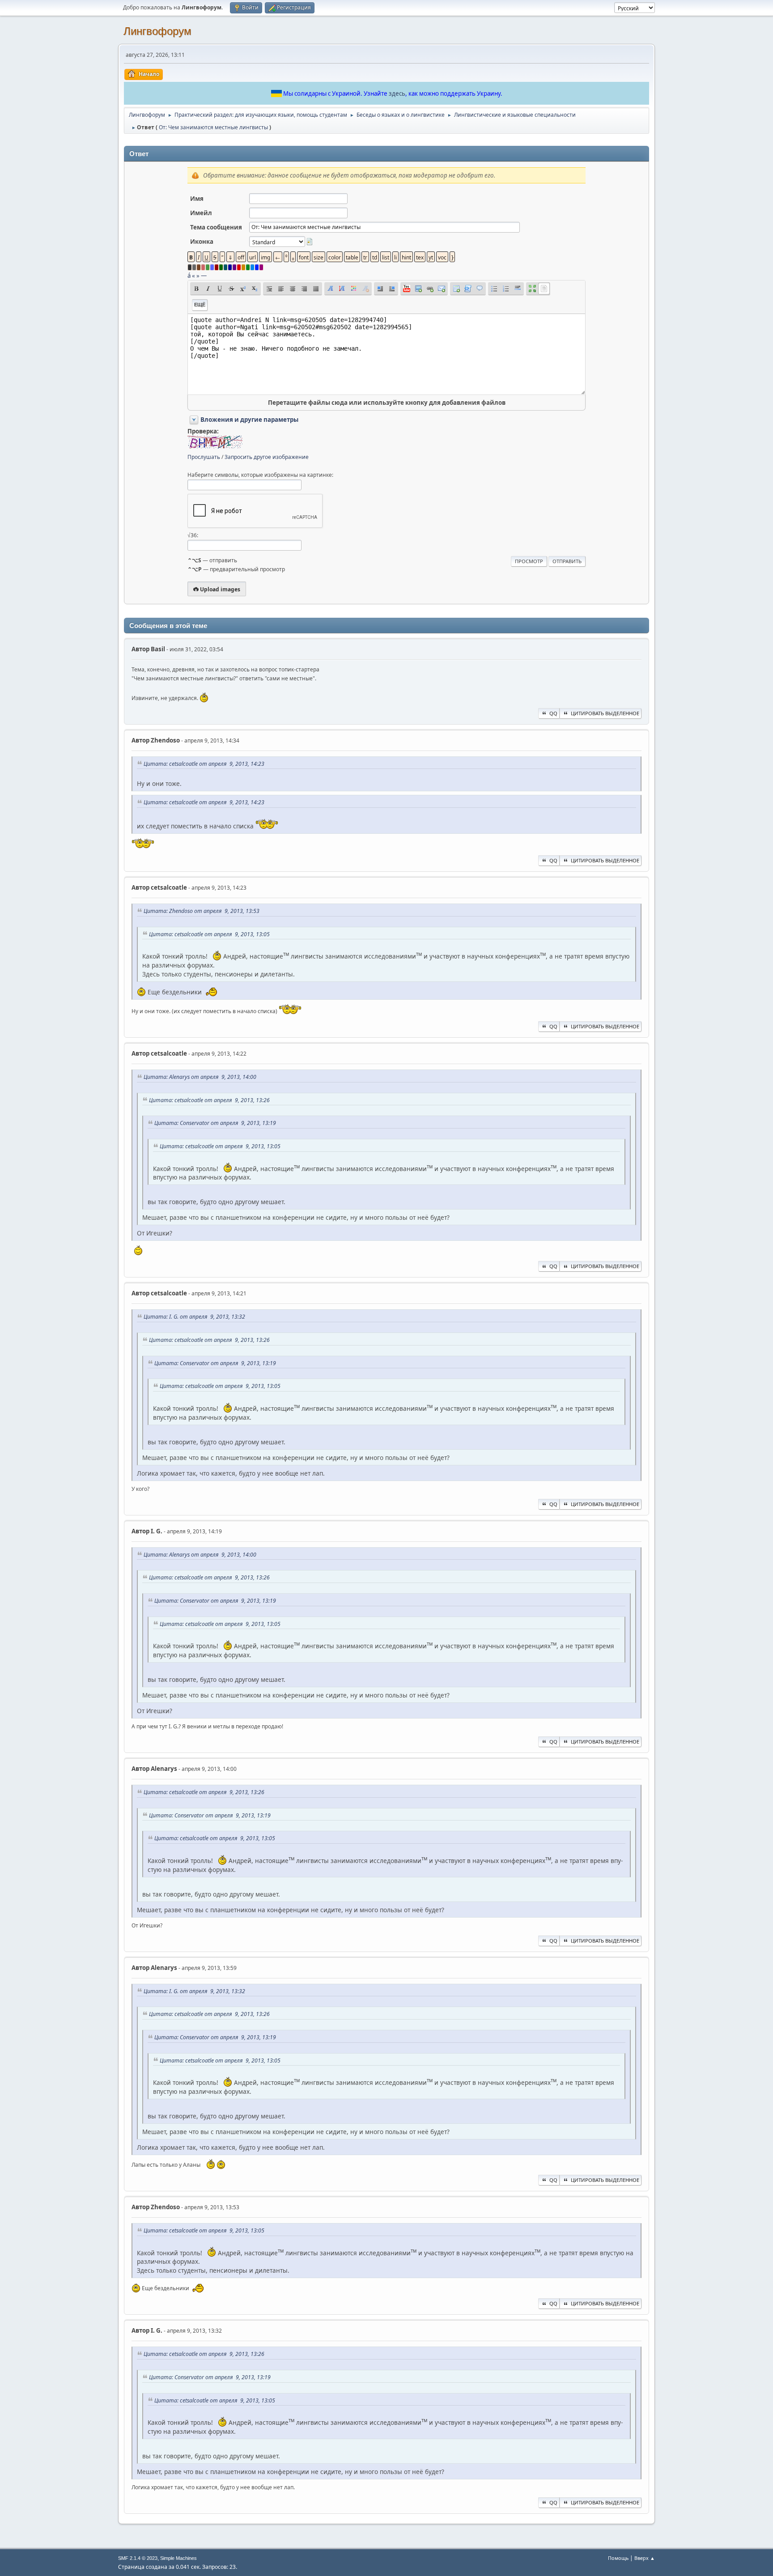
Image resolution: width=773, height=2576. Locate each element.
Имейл (201, 213)
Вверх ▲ (645, 2558)
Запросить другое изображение (267, 457)
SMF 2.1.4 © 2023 (138, 2558)
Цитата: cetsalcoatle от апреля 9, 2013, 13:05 (209, 934)
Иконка (202, 242)
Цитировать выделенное (605, 713)
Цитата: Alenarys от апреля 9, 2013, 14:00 (200, 1077)
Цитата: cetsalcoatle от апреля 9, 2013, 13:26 (209, 1100)
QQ (553, 713)
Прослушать (204, 457)
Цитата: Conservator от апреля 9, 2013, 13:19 (215, 1123)
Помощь (618, 2558)
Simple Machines (178, 2558)
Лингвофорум (157, 31)
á (189, 276)
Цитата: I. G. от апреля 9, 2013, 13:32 (194, 1317)
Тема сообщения (216, 227)
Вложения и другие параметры (249, 420)
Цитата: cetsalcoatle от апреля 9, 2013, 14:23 (204, 764)
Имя (197, 199)
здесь (397, 93)
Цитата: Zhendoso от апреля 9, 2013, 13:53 (202, 911)
